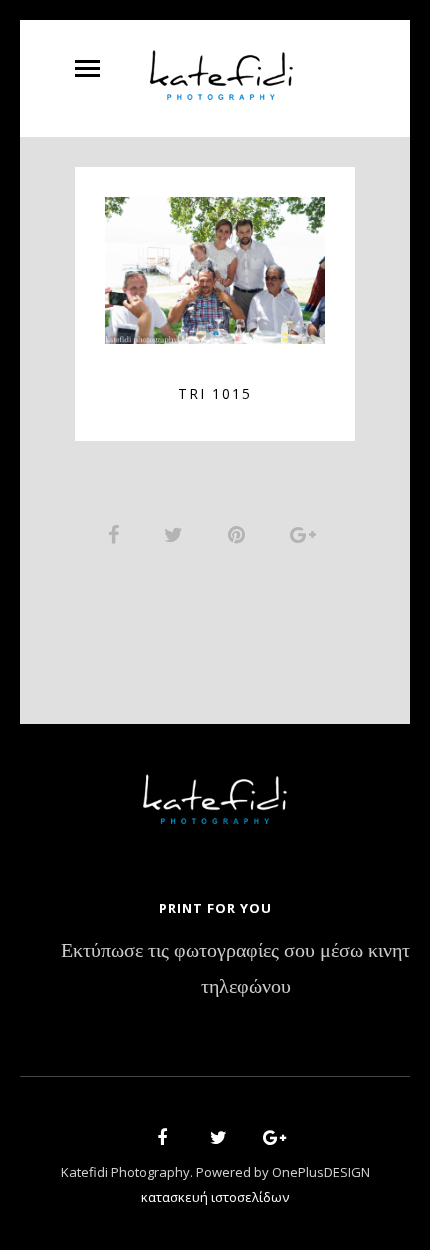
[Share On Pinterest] (240, 534)
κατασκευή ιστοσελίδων (215, 1197)
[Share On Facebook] (117, 534)
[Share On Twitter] (177, 534)
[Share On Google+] (306, 534)
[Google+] (268, 1140)
